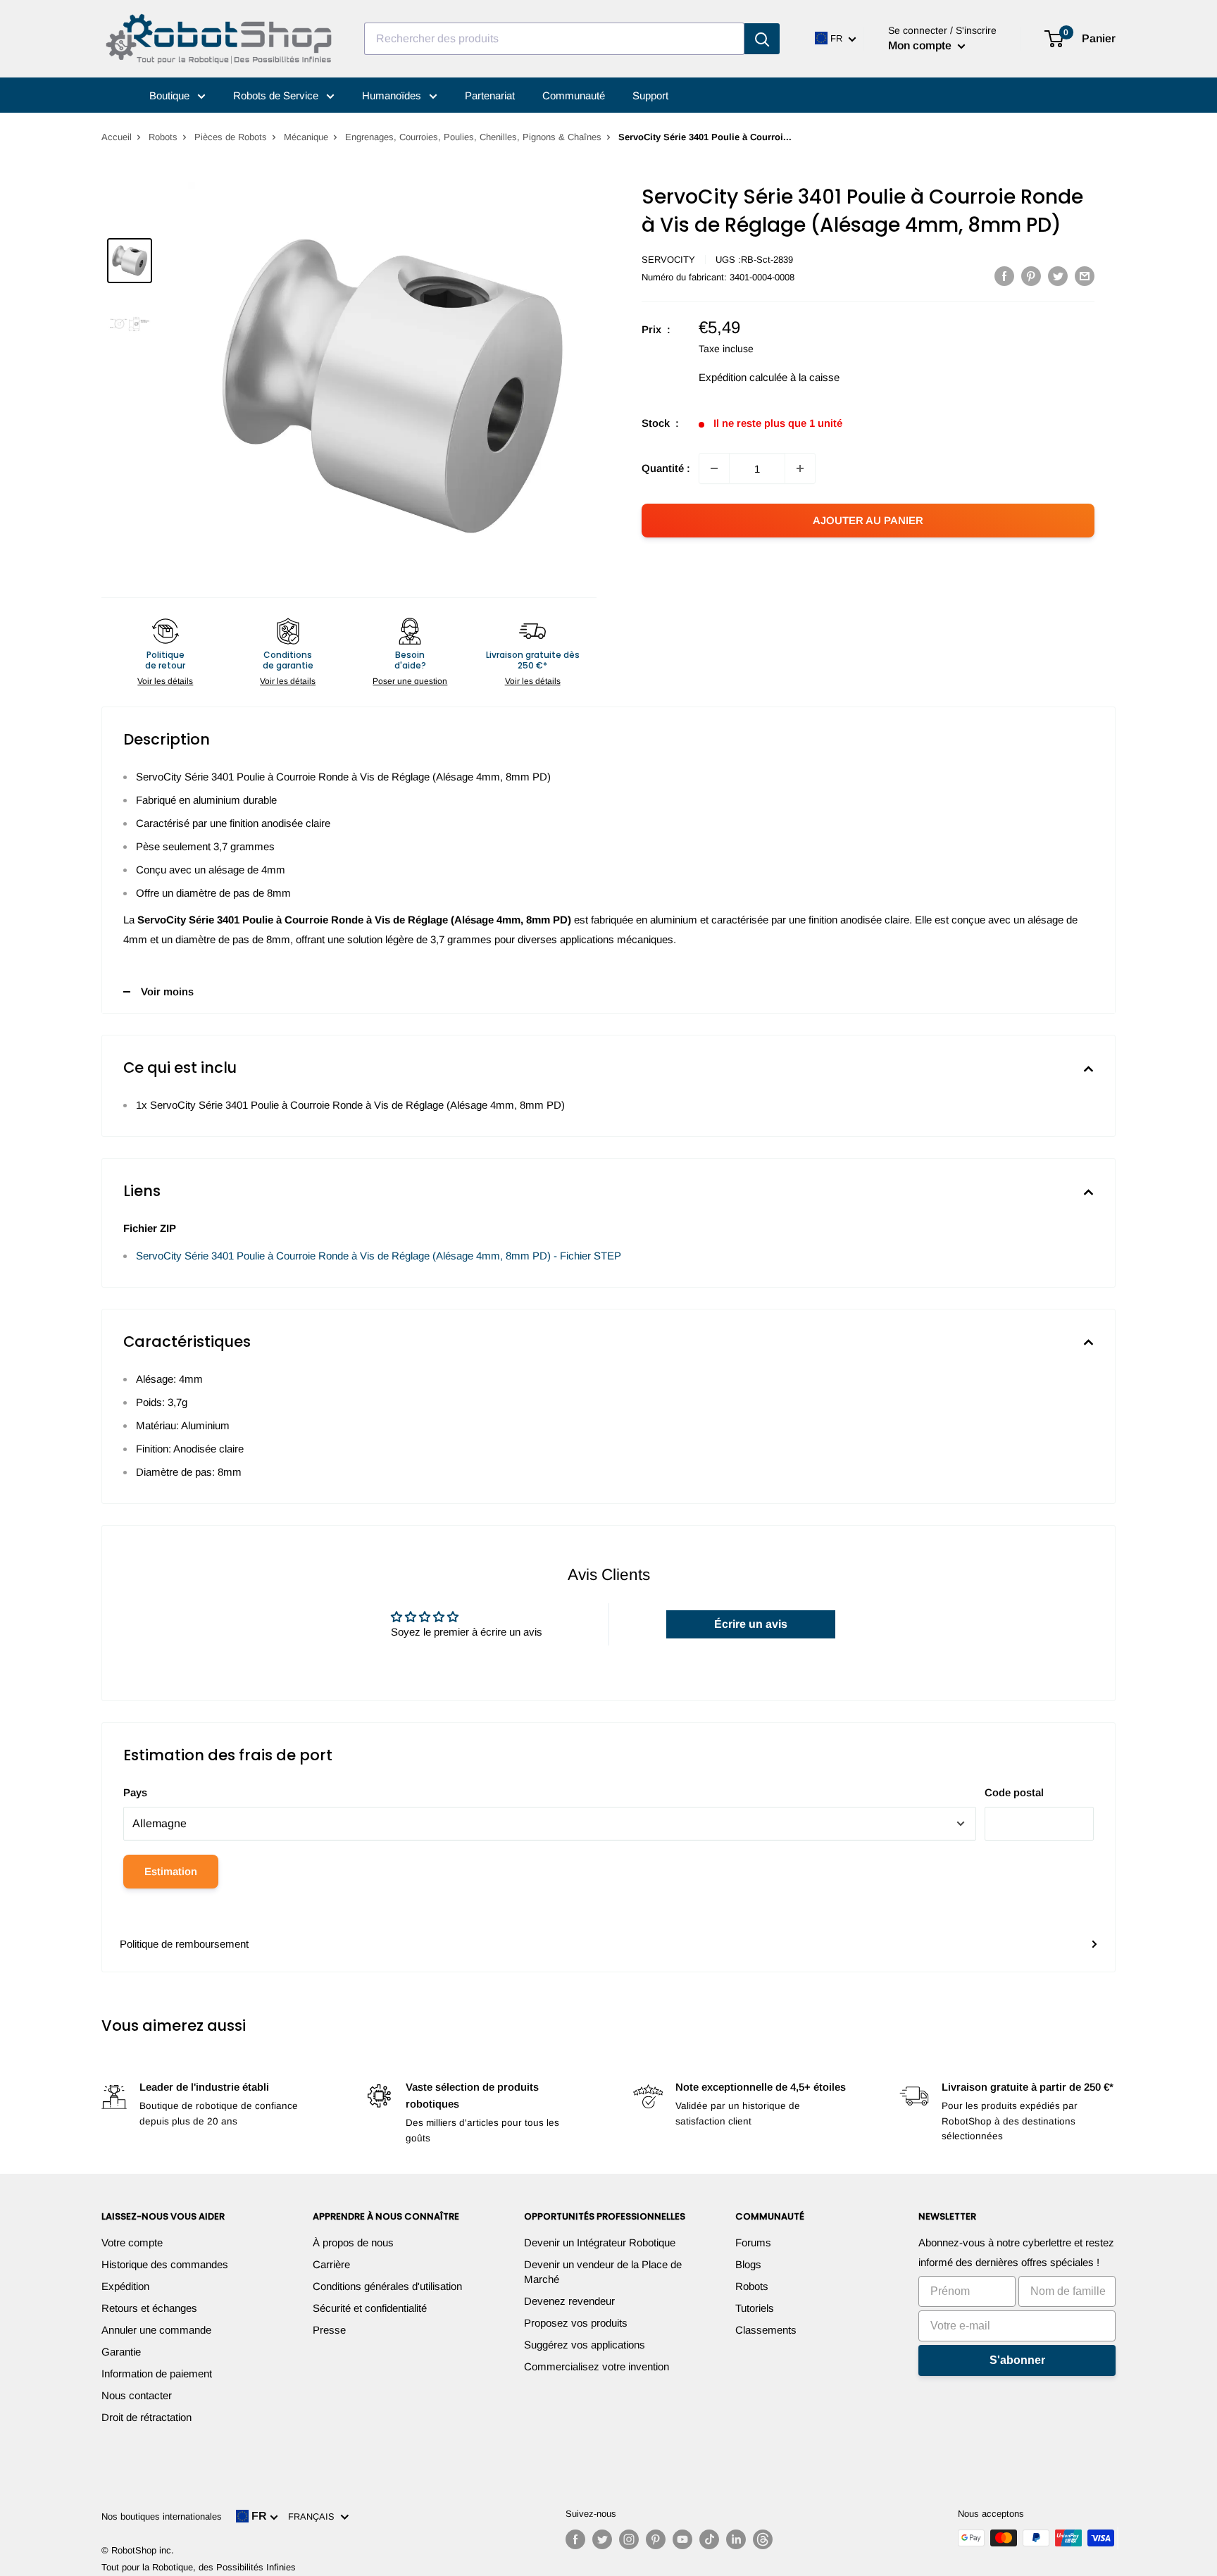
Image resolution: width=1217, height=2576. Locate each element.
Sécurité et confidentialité (370, 2308)
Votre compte (132, 2242)
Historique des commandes (165, 2264)
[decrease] (714, 468)
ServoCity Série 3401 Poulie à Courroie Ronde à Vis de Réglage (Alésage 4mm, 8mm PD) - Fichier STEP (379, 1256)
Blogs (748, 2264)
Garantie (121, 2352)
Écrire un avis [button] (751, 1624)
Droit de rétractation (146, 2417)
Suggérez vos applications (585, 2345)
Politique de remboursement (184, 1944)
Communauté (574, 95)
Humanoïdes (393, 95)
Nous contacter (137, 2395)
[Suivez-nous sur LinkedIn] (736, 2539)
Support (650, 95)
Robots (163, 137)
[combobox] (554, 39)
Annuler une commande (156, 2330)
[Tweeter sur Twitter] (1058, 276)
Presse (329, 2330)
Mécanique (306, 137)
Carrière (331, 2264)
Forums (753, 2242)
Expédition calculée (743, 377)
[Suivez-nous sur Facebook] (575, 2539)
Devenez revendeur (569, 2301)
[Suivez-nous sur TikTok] (709, 2539)
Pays (135, 1792)
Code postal (1014, 1792)
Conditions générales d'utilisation (387, 2286)
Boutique (171, 95)
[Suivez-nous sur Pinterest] (656, 2539)
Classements (766, 2330)
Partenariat (490, 95)
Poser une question (410, 681)
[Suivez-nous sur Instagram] (629, 2539)
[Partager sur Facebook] (1004, 276)
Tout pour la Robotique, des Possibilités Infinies (199, 2567)
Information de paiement (157, 2373)
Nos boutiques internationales (162, 2516)
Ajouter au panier (868, 520)
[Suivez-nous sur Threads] (763, 2539)
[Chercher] (762, 39)
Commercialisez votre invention (597, 2366)
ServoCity (668, 260)
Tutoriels (755, 2308)
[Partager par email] (1085, 276)
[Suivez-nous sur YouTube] (682, 2539)
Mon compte (921, 45)
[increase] (800, 468)
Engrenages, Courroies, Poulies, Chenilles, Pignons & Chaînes (473, 137)
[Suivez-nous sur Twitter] (602, 2539)
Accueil (117, 137)
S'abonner (1017, 2360)
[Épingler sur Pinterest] (1031, 276)
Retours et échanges (149, 2308)
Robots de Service (277, 95)
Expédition (125, 2286)
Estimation (171, 1871)
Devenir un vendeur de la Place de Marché (603, 2272)
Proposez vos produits (576, 2323)
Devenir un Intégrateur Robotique (600, 2242)
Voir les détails (165, 681)
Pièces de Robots (231, 137)
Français (314, 2516)
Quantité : (666, 468)
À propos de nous (353, 2242)
